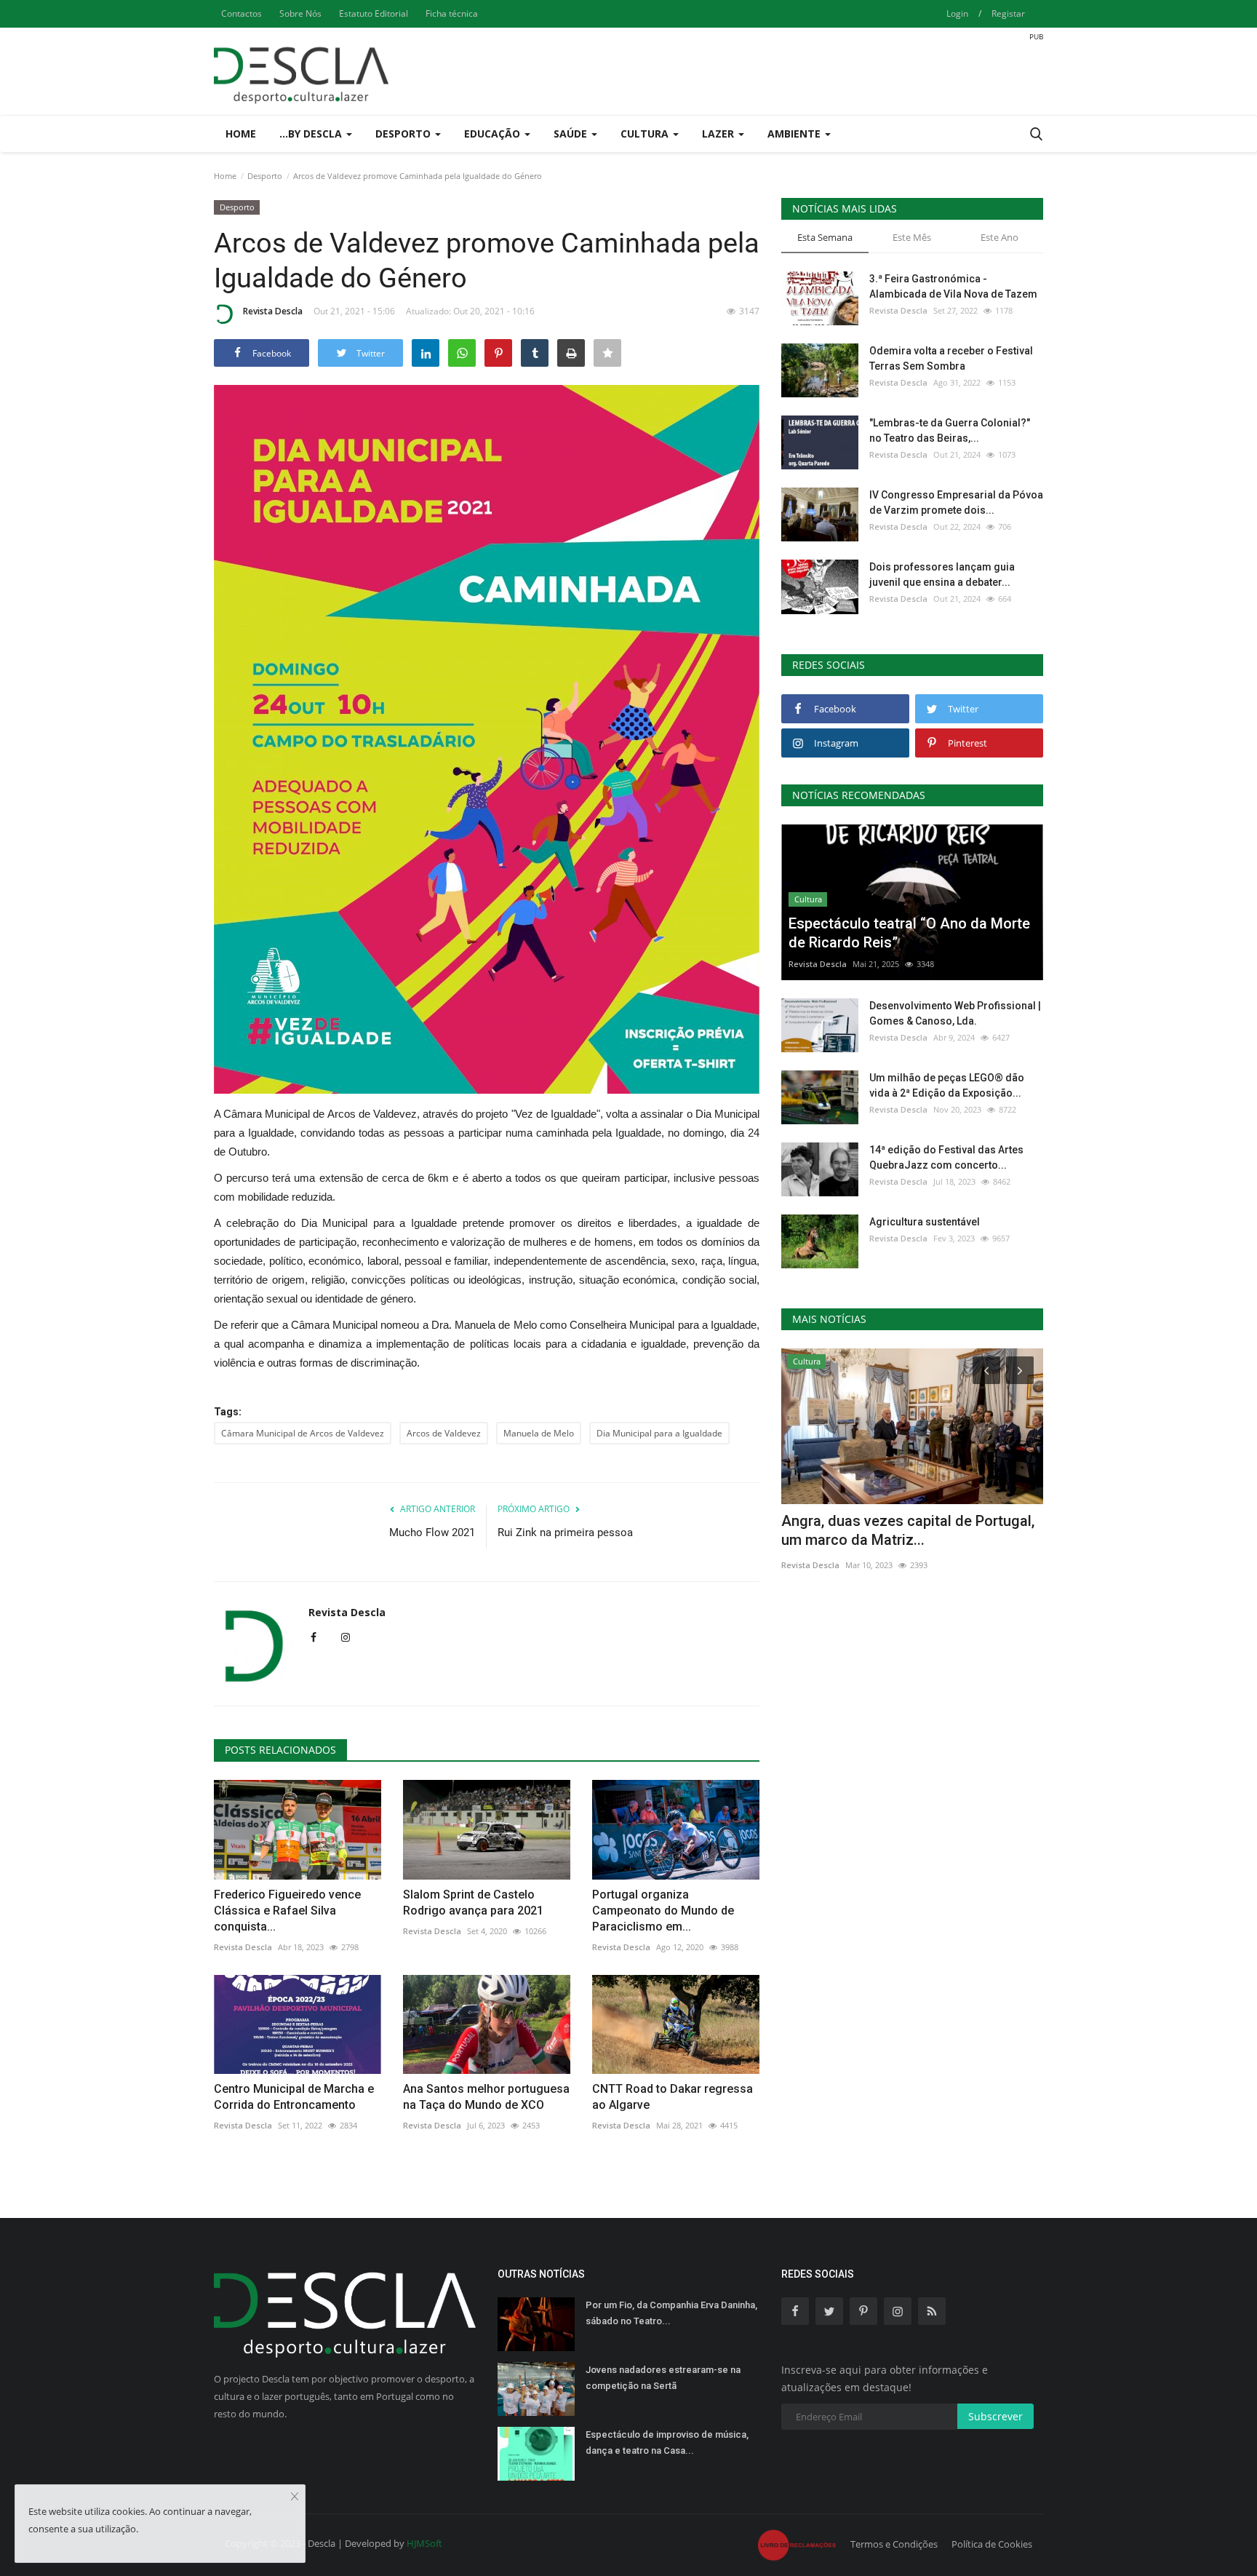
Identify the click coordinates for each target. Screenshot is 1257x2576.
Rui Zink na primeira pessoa (565, 1533)
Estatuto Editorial (374, 13)
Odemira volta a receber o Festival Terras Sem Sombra (951, 358)
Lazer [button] (719, 134)
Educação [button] (494, 134)
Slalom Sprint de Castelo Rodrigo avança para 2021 (473, 1903)
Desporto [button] (404, 134)
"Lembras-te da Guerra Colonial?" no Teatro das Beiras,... (950, 430)
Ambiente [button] (795, 134)
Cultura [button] (646, 134)
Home (241, 134)
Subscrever (995, 2416)
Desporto (265, 176)
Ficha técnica (452, 13)
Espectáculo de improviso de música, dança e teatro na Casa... (667, 2442)
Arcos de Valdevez (444, 1433)
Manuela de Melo (539, 1433)
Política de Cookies (992, 2544)
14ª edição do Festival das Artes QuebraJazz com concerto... (946, 1157)
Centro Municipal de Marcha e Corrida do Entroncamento (294, 2097)
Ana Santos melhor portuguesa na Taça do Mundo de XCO (486, 2097)
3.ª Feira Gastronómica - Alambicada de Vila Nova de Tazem (953, 286)
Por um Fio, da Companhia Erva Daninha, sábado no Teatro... (671, 2313)
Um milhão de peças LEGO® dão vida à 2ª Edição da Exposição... (947, 1085)
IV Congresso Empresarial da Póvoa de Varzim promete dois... (956, 502)
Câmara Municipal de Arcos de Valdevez (303, 1433)
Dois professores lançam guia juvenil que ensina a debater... (942, 575)
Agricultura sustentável (925, 1222)
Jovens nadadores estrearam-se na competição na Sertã (663, 2378)
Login (957, 13)
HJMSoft (424, 2543)
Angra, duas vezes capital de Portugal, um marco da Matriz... (908, 1530)
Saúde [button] (572, 134)
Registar (1008, 13)
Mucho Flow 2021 (432, 1533)
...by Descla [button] (312, 134)
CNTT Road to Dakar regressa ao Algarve (673, 2097)
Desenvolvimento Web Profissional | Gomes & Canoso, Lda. (955, 1013)
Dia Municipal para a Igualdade (659, 1433)
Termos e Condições (894, 2544)
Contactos (242, 13)
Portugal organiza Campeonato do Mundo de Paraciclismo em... (663, 1911)
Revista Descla (273, 311)
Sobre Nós (300, 13)
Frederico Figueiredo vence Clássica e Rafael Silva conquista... (287, 1911)
